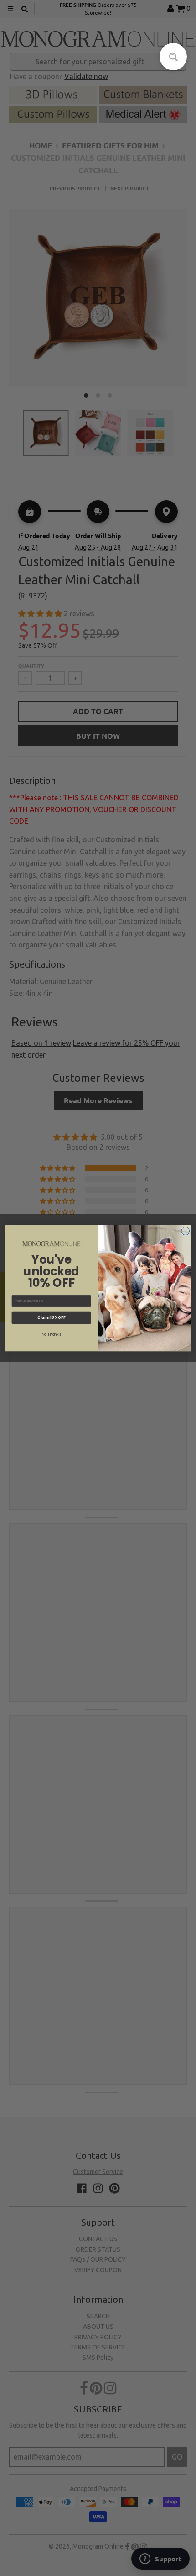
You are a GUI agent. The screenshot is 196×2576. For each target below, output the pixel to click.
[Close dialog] (186, 1231)
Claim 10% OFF (51, 1317)
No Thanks (52, 1334)
